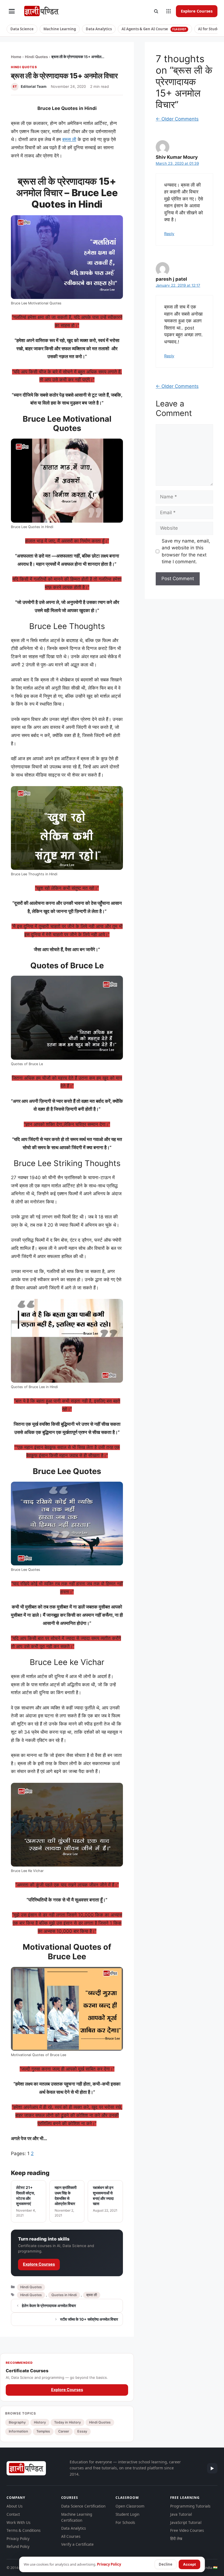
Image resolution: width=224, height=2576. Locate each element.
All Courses (71, 2536)
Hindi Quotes (36, 57)
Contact (13, 2514)
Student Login (127, 2514)
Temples (43, 2431)
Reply (169, 234)
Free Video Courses (187, 2530)
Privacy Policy (18, 2539)
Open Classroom (130, 2506)
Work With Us (18, 2523)
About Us (14, 2506)
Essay (82, 2431)
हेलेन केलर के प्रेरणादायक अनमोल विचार (49, 2306)
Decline (166, 2564)
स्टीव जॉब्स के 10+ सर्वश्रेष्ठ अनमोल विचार (89, 2319)
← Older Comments (177, 119)
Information (18, 2431)
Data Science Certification (83, 2506)
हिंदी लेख (176, 2539)
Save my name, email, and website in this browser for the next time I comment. (186, 551)
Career (64, 2431)
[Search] (156, 11)
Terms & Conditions (23, 2530)
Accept (189, 2564)
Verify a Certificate (77, 2544)
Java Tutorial (181, 2514)
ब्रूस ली (69, 139)
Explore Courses (197, 11)
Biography (17, 2422)
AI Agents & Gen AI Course (154, 29)
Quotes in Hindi (64, 2295)
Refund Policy (18, 2547)
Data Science (22, 29)
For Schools (125, 2523)
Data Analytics (99, 29)
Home (16, 57)
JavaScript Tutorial (186, 2523)
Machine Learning (60, 29)
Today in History (67, 2422)
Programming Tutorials (190, 2506)
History (40, 2422)
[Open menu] (12, 11)
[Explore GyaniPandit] (169, 11)
